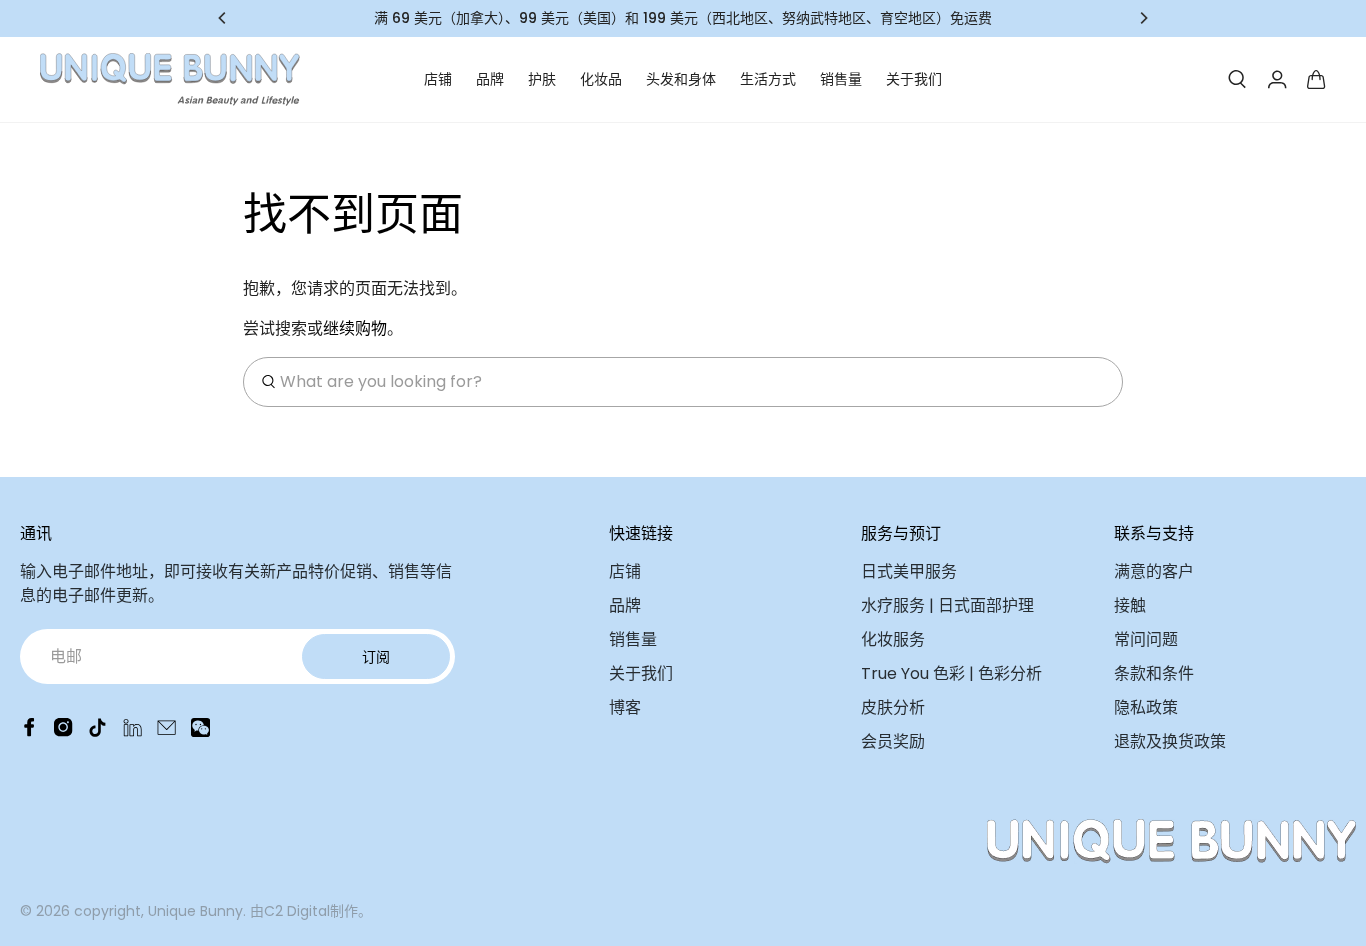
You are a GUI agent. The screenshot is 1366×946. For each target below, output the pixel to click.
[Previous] (223, 18)
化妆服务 (893, 639)
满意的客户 (1154, 571)
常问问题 (1146, 639)
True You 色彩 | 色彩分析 (951, 673)
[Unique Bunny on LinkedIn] (132, 731)
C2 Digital (297, 911)
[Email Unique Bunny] (166, 731)
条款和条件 (1154, 673)
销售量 (841, 79)
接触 (1130, 605)
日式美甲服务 (909, 571)
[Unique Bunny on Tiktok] (97, 731)
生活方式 (768, 79)
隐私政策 (1146, 707)
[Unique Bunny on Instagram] (63, 731)
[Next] (1143, 18)
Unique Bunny (195, 911)
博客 (625, 707)
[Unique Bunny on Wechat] (200, 731)
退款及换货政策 (1170, 741)
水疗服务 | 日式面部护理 (947, 605)
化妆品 (601, 79)
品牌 (490, 79)
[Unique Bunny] (170, 79)
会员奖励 (893, 741)
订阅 (376, 657)
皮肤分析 (893, 707)
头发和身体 (681, 79)
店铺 (438, 79)
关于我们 (914, 79)
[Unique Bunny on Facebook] (29, 731)
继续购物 (355, 328)
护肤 (542, 79)
